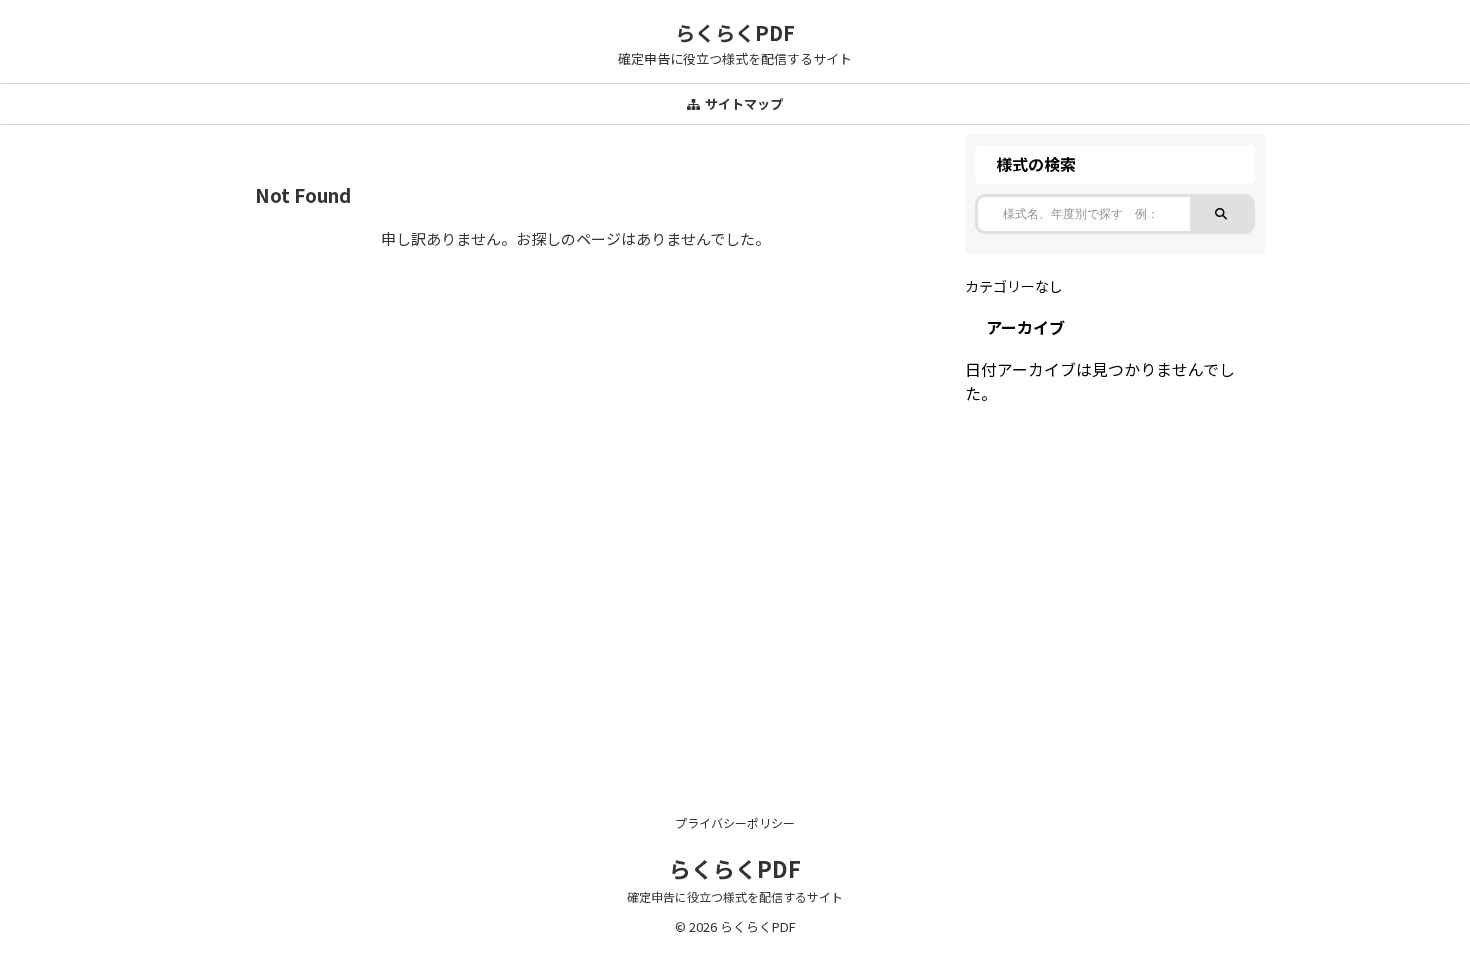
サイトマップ (744, 103)
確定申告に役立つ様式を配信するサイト (735, 896)
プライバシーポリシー (735, 822)
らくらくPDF (735, 32)
